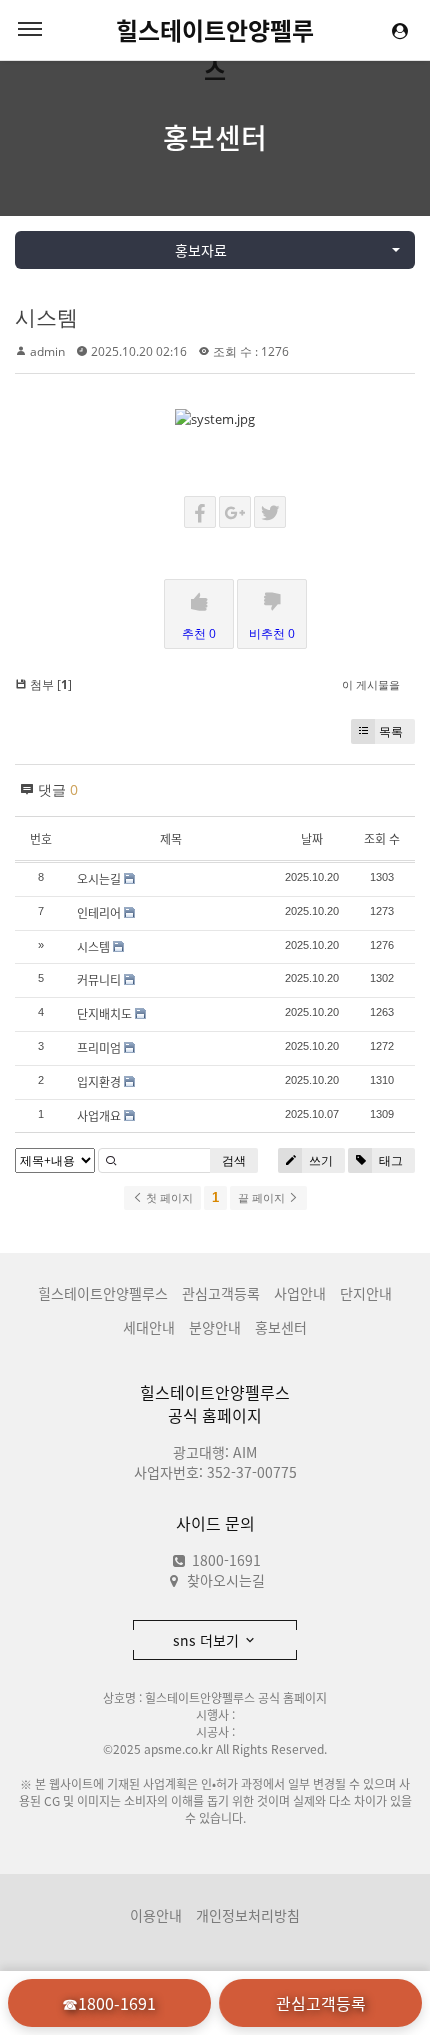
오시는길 (99, 879)
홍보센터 (215, 137)
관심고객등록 (221, 1293)
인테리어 (99, 913)
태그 (389, 1160)
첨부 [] (49, 684)
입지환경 (99, 1082)
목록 (391, 731)
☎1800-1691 (109, 2003)
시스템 (46, 317)
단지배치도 (104, 1014)
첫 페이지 (168, 1198)
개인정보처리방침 (248, 1915)
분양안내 (215, 1327)
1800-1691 (224, 1560)
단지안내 (366, 1293)
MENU (30, 30)
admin (47, 351)
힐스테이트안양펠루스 (215, 31)
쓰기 (319, 1160)
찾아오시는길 (226, 1580)
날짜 (312, 839)
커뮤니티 (99, 980)
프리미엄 (99, 1048)
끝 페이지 (263, 1198)
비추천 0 (272, 633)
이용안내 (156, 1915)
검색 (234, 1160)
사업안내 (300, 1293)
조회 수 (382, 839)
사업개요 (99, 1116)
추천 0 (199, 633)
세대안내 (149, 1327)
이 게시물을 (371, 684)
